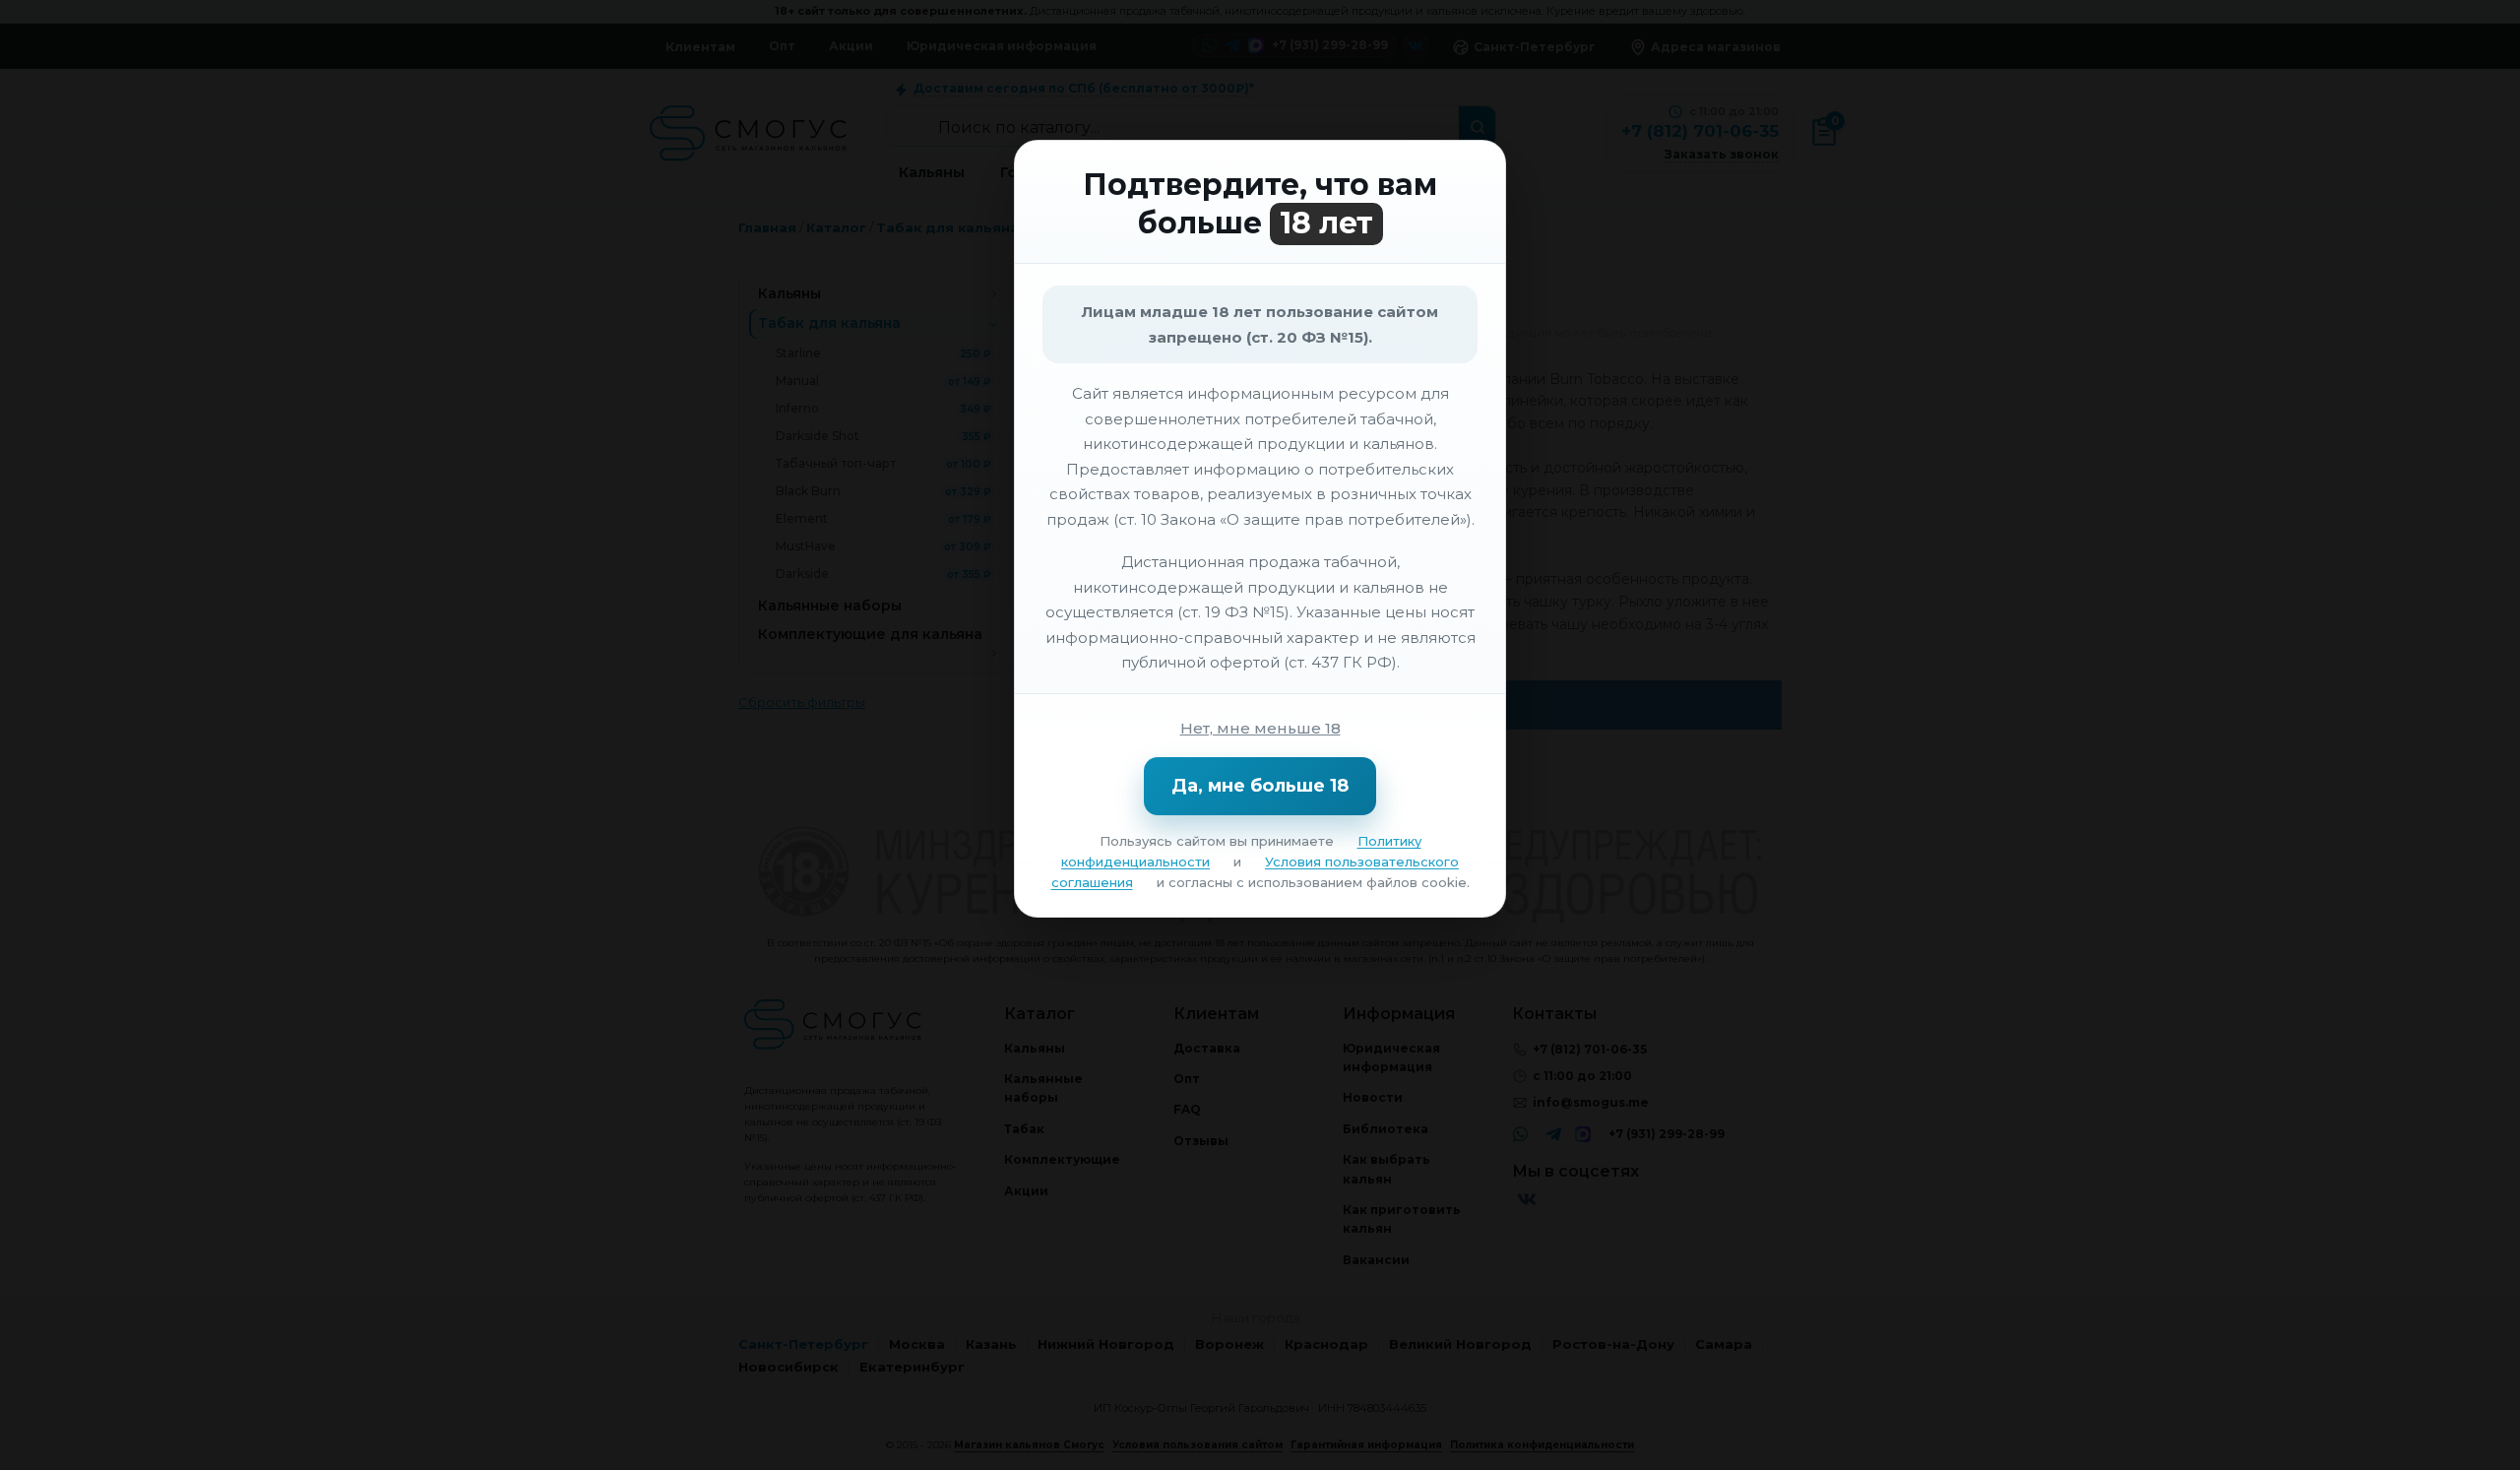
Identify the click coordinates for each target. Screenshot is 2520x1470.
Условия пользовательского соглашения (1256, 872)
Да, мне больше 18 (1260, 786)
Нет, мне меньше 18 (1260, 728)
